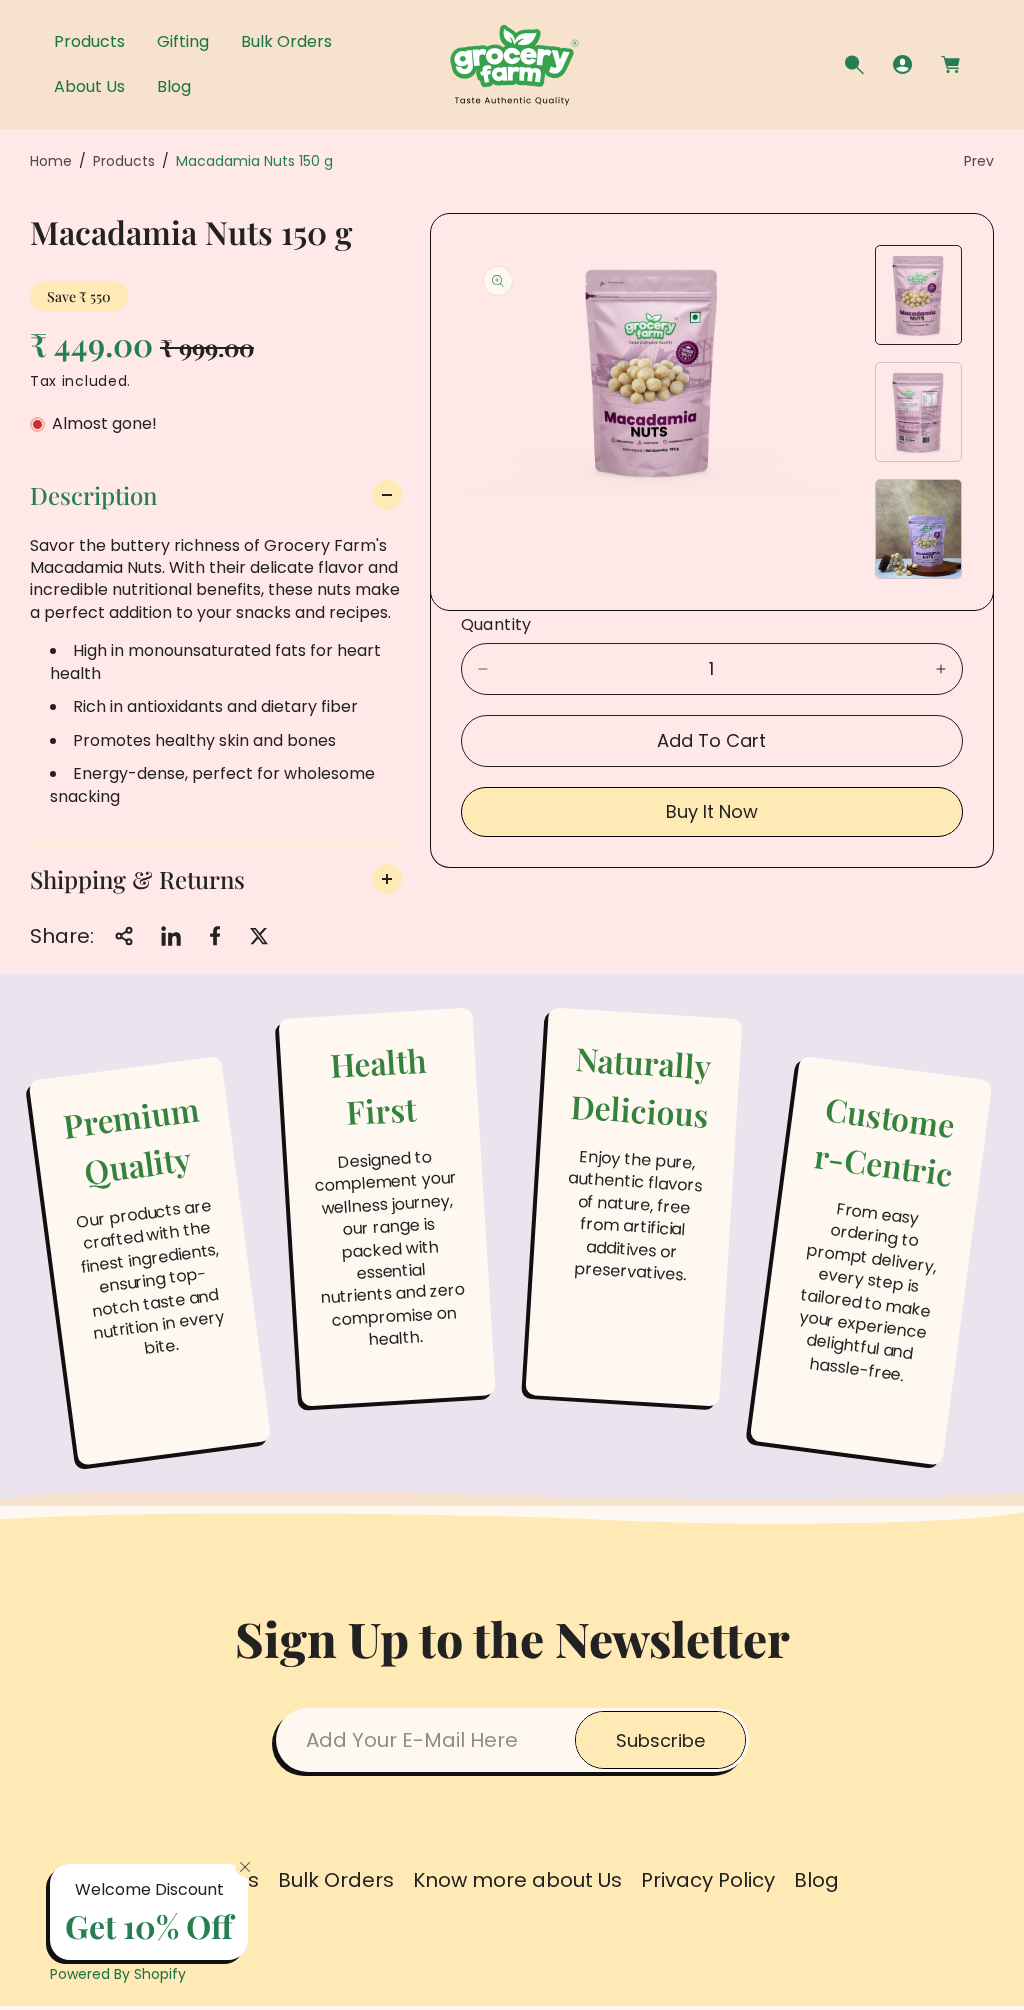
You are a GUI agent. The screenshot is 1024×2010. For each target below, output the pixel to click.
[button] (854, 65)
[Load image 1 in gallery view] (918, 295)
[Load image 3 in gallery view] (918, 529)
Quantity (496, 624)
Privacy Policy (708, 1880)
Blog (816, 1880)
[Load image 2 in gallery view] (918, 412)
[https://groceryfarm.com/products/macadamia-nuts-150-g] (171, 936)
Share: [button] (62, 936)
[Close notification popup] (245, 1867)
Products (124, 161)
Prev (979, 161)
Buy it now (712, 811)
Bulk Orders (336, 1880)
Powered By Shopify (118, 1974)
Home (51, 161)
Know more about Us (517, 1880)
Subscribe (660, 1740)
